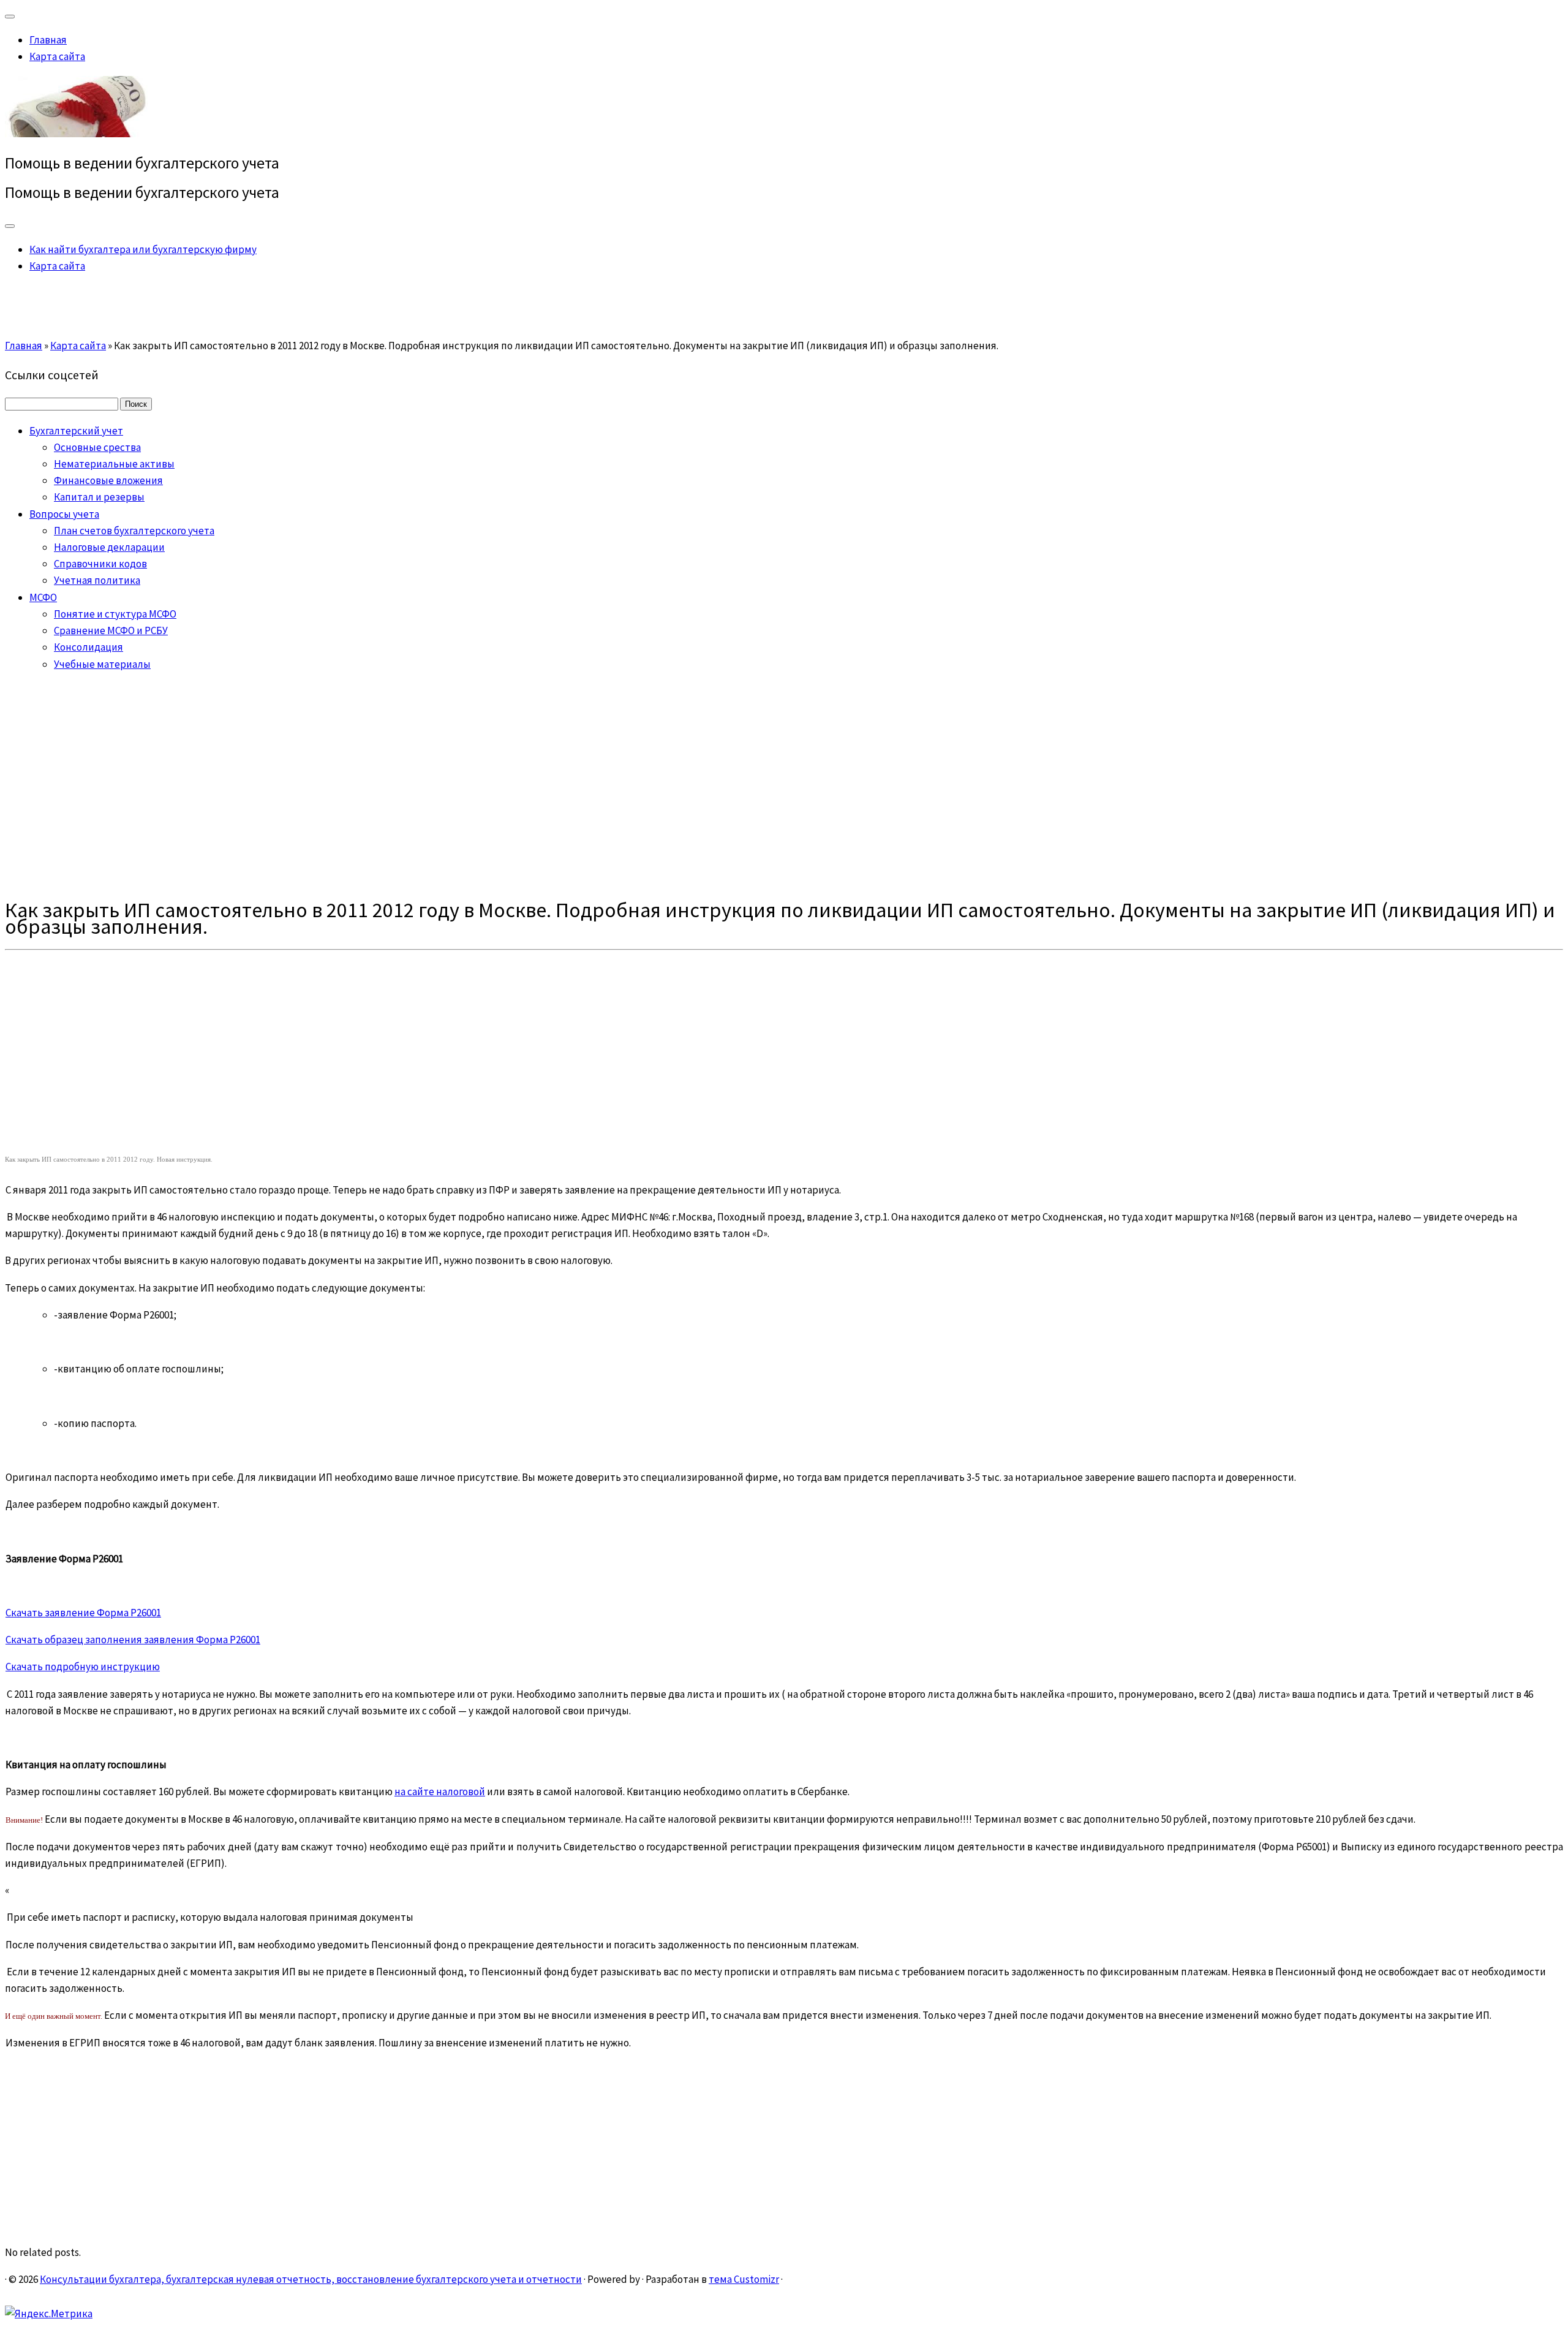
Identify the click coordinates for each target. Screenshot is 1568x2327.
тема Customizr (744, 2279)
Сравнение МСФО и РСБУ (111, 630)
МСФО (43, 597)
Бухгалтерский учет (76, 431)
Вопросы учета (64, 514)
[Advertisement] (784, 785)
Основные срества (97, 447)
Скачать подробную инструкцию (83, 1667)
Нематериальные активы (114, 464)
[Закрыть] (10, 17)
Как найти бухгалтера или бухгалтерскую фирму (143, 249)
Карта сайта (57, 56)
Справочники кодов (100, 564)
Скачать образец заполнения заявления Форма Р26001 (133, 1640)
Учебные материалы (102, 664)
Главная (48, 40)
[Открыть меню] (10, 226)
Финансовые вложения (108, 480)
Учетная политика (97, 580)
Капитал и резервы (99, 497)
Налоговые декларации (109, 547)
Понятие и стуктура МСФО (115, 614)
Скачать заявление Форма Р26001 (83, 1613)
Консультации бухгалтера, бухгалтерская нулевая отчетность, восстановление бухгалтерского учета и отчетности (311, 2279)
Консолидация (89, 647)
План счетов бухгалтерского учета (134, 531)
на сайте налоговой (440, 1792)
